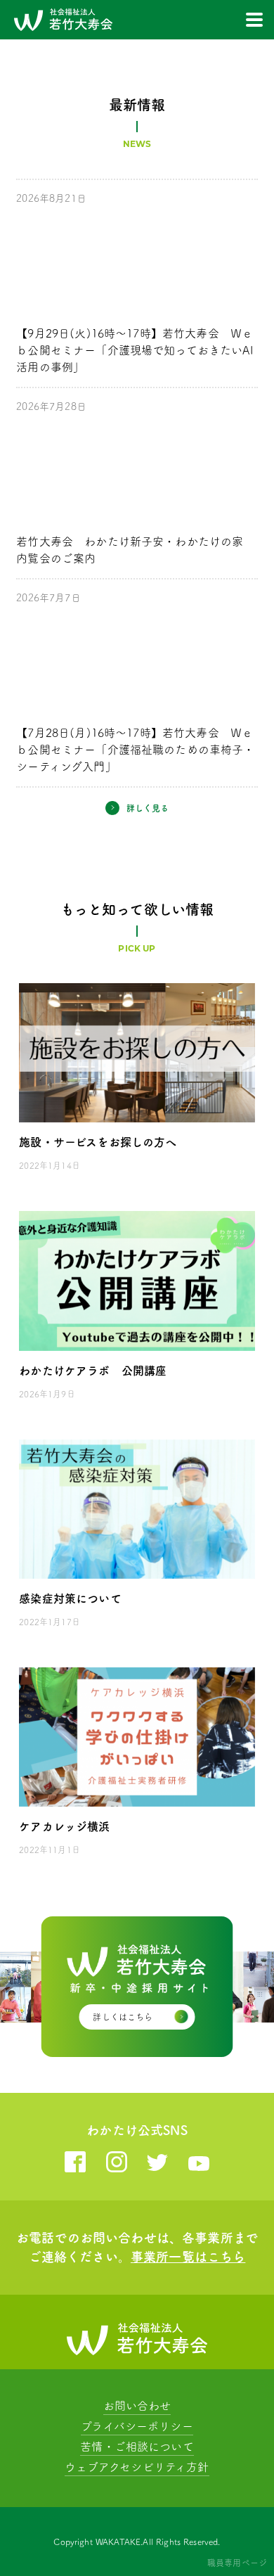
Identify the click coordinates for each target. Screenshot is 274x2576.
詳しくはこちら (123, 2017)
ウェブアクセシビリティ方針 (137, 2467)
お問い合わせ (137, 2406)
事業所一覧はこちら (188, 2257)
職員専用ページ (237, 2563)
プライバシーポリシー (137, 2426)
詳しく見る (148, 808)
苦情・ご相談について (137, 2447)
